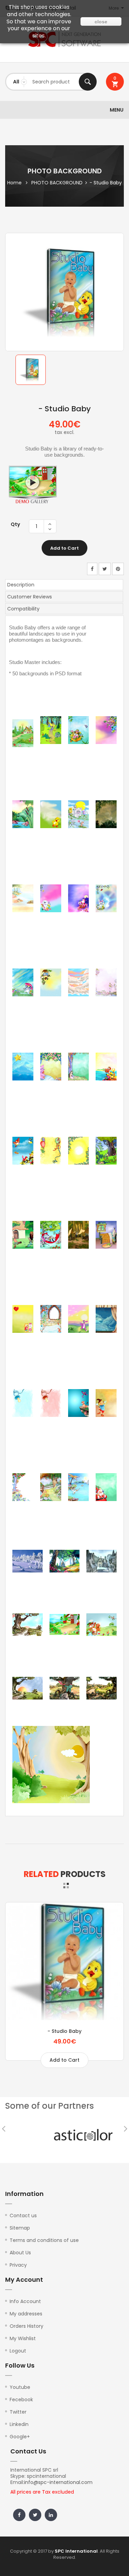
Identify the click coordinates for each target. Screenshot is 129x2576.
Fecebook (21, 2400)
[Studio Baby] (31, 370)
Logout (18, 2351)
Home (14, 183)
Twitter (18, 2412)
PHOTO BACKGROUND (57, 183)
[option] (31, 370)
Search (88, 82)
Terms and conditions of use (44, 2240)
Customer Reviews (30, 597)
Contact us (23, 2216)
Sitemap (20, 2228)
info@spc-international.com (58, 2482)
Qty (15, 524)
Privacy (18, 2265)
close (101, 22)
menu (117, 110)
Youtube (20, 2387)
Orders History (26, 2326)
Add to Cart (64, 548)
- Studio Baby (64, 2031)
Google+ (20, 2437)
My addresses (26, 2314)
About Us (20, 2253)
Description (21, 585)
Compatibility (23, 609)
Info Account (25, 2301)
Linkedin (19, 2424)
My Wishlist (23, 2338)
